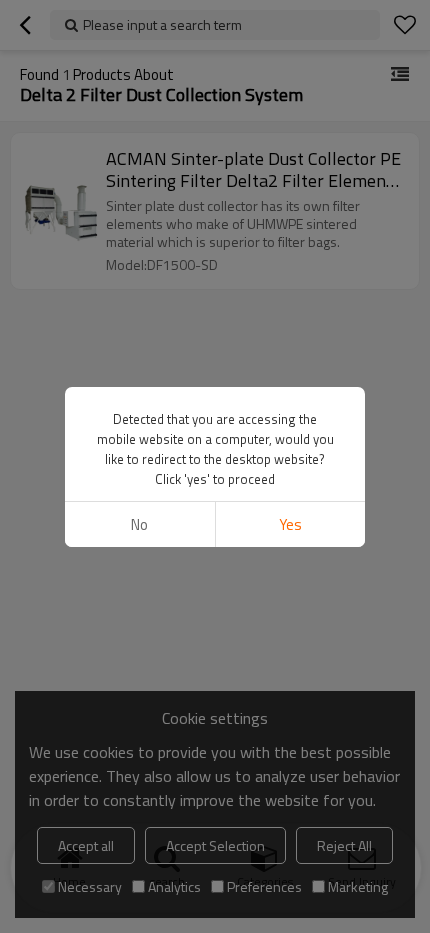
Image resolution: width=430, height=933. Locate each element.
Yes (290, 524)
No (139, 524)
